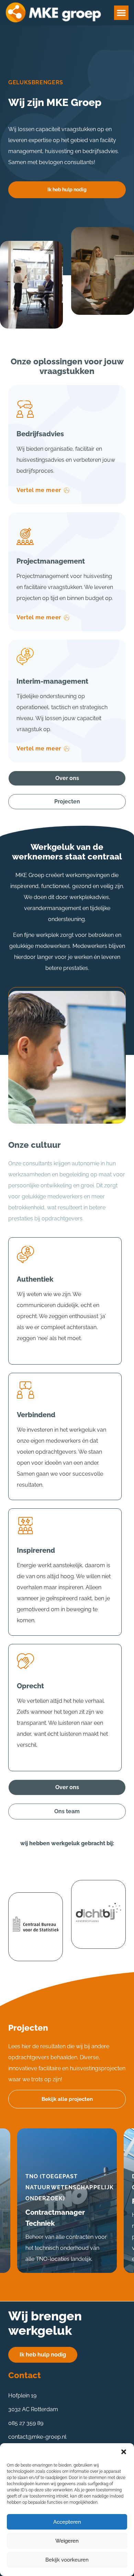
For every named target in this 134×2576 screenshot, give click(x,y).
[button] (124, 2452)
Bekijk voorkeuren (67, 2560)
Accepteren (67, 2522)
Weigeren (67, 2541)
